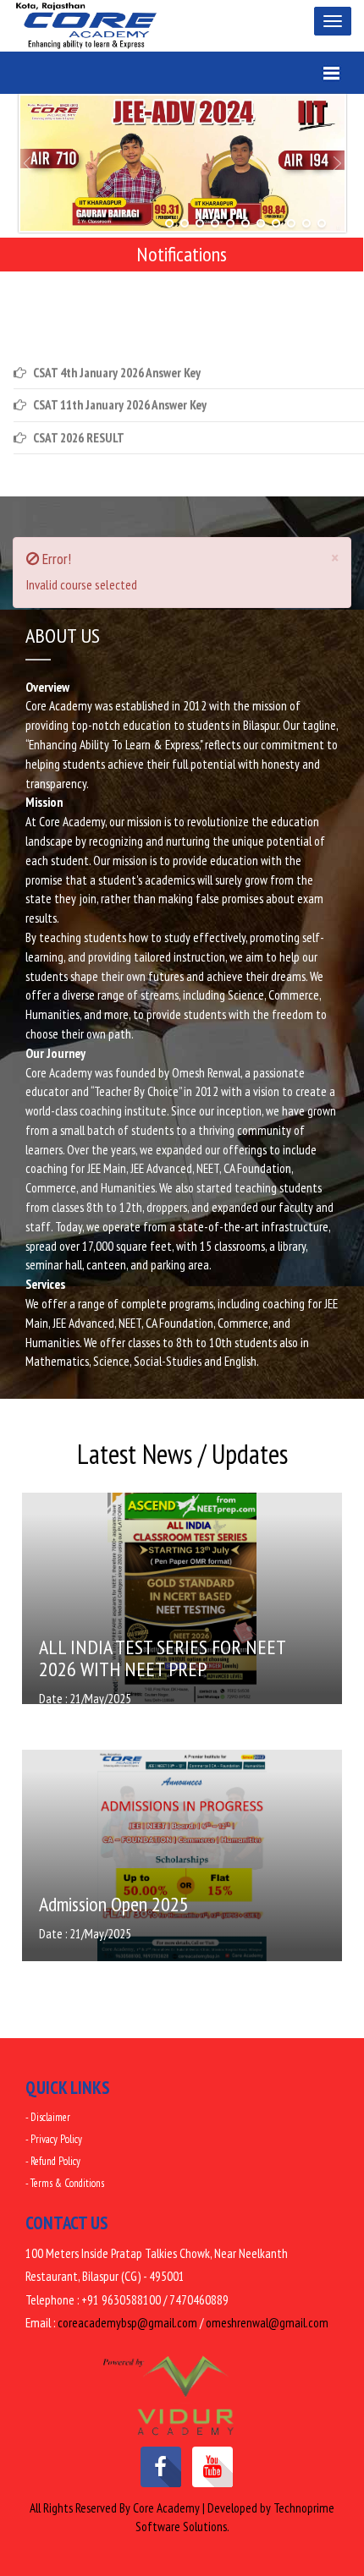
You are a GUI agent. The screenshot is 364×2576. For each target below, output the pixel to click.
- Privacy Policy (54, 2139)
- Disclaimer (48, 2117)
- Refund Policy (53, 2161)
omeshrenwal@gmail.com (267, 2323)
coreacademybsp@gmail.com (127, 2323)
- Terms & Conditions (65, 2183)
